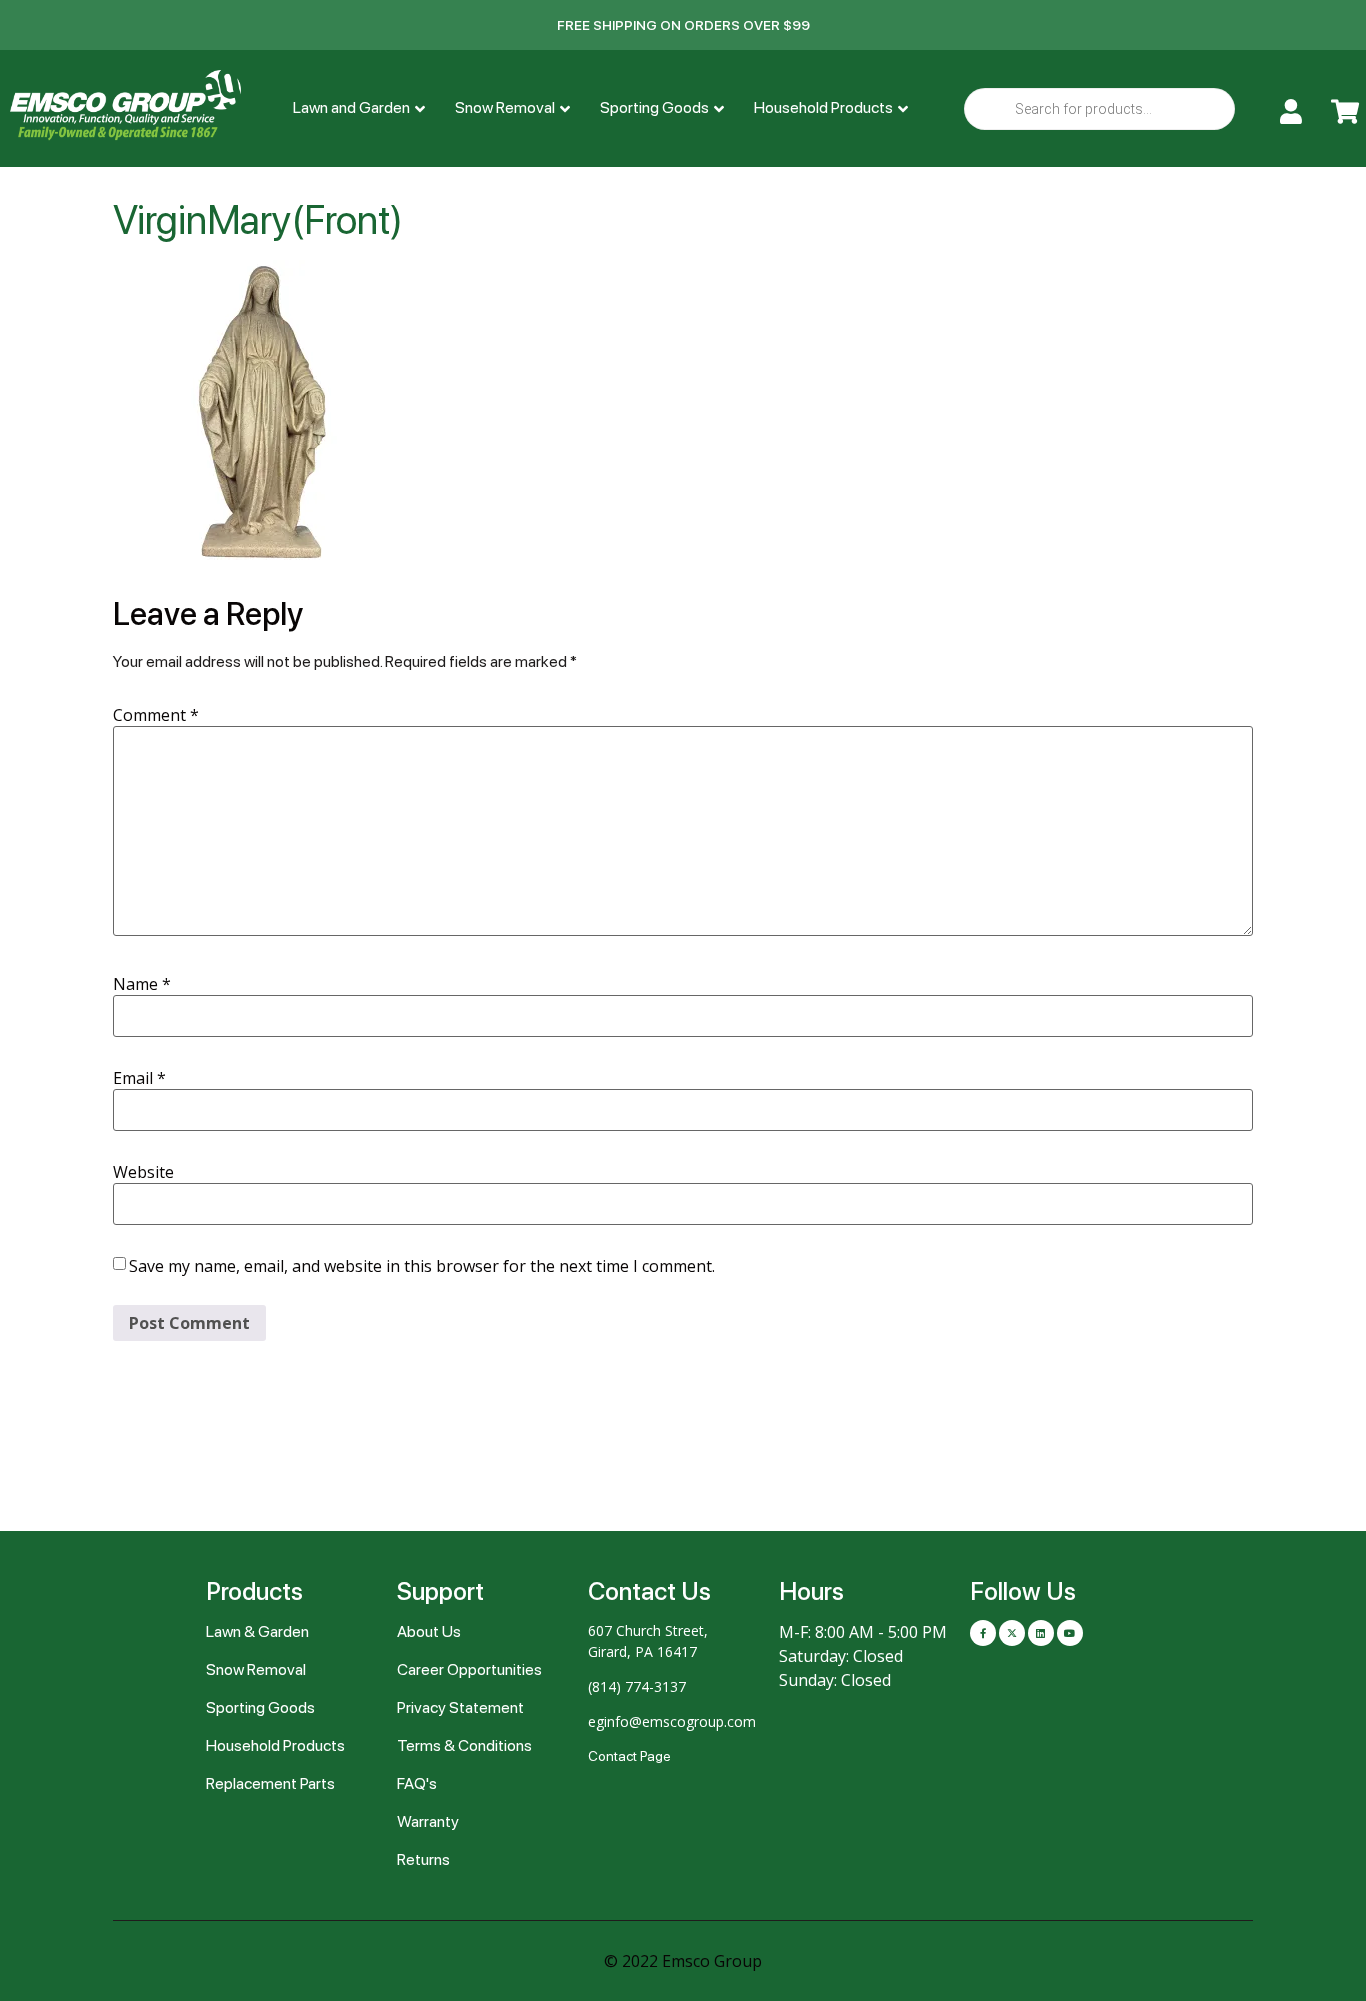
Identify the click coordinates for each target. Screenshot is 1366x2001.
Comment (156, 715)
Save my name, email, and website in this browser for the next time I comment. (422, 1266)
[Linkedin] (1041, 1633)
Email (139, 1078)
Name (142, 984)
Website (143, 1172)
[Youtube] (1070, 1633)
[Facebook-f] (983, 1633)
